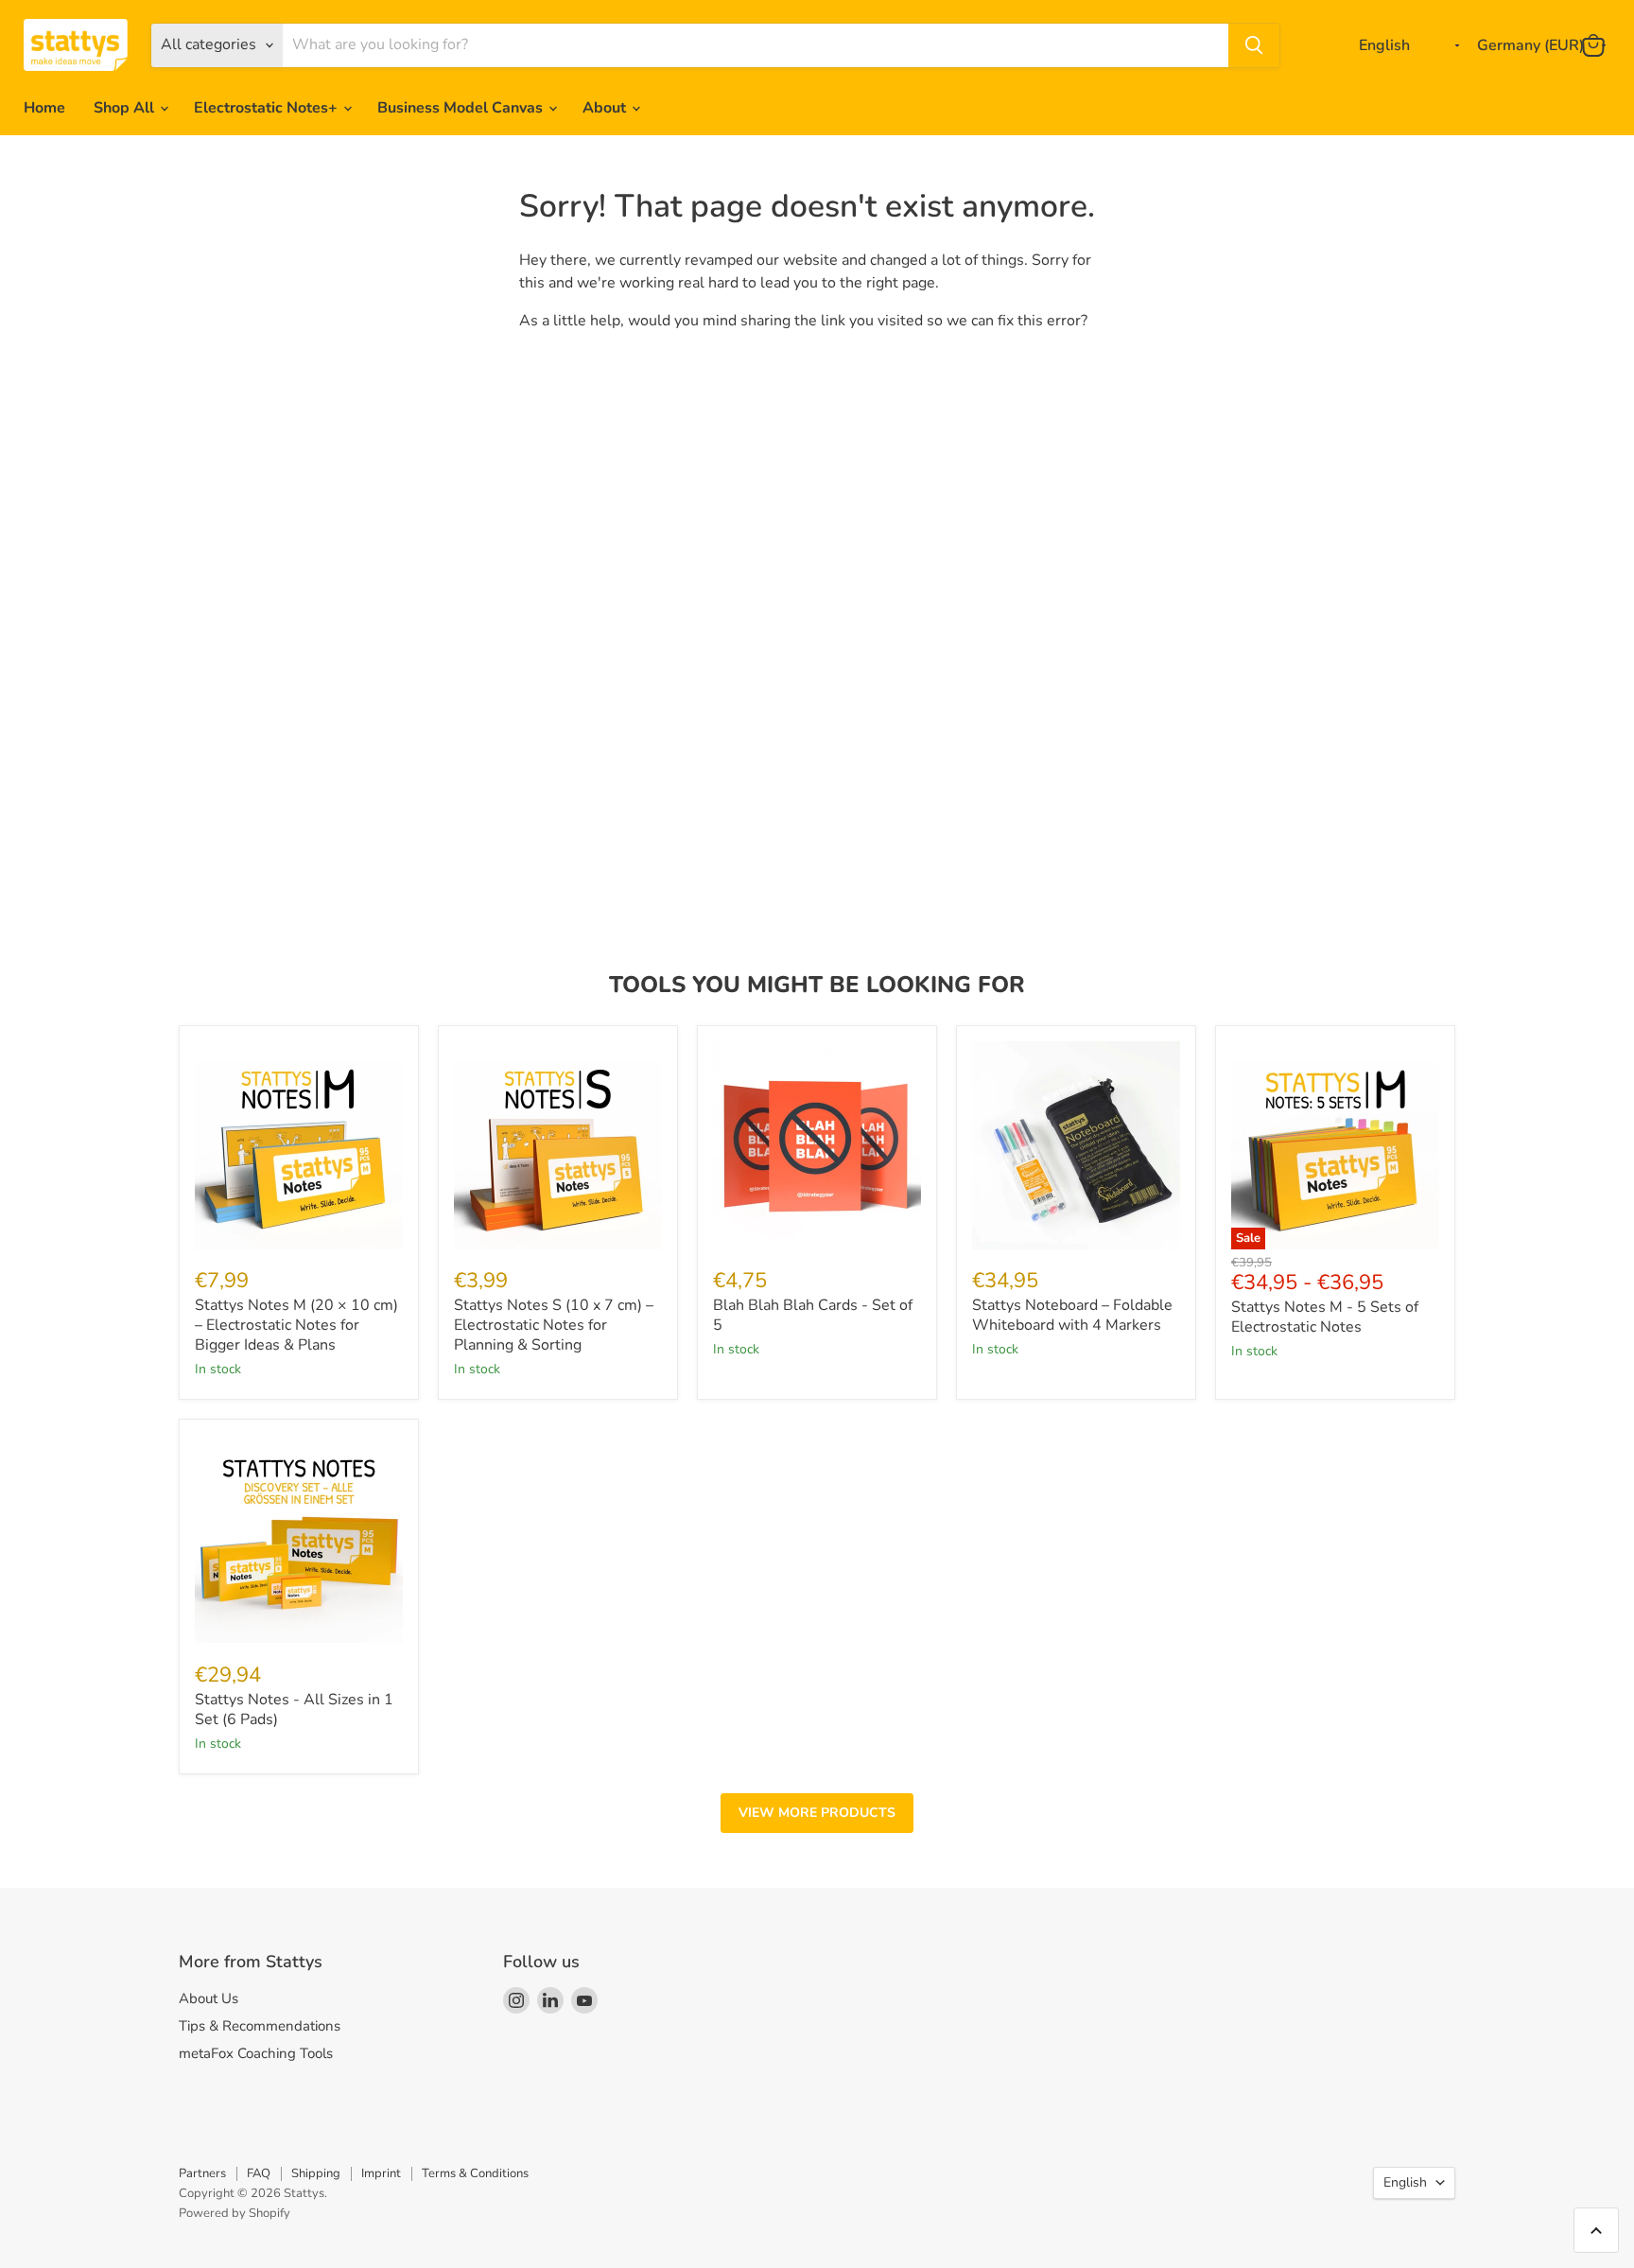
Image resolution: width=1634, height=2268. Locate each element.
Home (44, 108)
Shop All (126, 108)
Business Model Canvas (462, 108)
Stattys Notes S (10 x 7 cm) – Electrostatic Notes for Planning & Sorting (554, 1325)
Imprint (381, 2173)
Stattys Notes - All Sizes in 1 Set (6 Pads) (294, 1710)
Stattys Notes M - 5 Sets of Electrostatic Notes (1325, 1317)
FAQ (259, 2173)
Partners (202, 2173)
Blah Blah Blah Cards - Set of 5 (813, 1315)
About (606, 108)
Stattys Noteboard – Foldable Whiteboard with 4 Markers (1072, 1315)
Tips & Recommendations (260, 2026)
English (1405, 2182)
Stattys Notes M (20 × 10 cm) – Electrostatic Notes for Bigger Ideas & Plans (296, 1325)
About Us (209, 1998)
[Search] (1254, 45)
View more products (817, 1813)
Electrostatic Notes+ (268, 108)
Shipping (316, 2173)
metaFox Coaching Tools (256, 2053)
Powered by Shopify (235, 2213)
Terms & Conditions (475, 2173)
